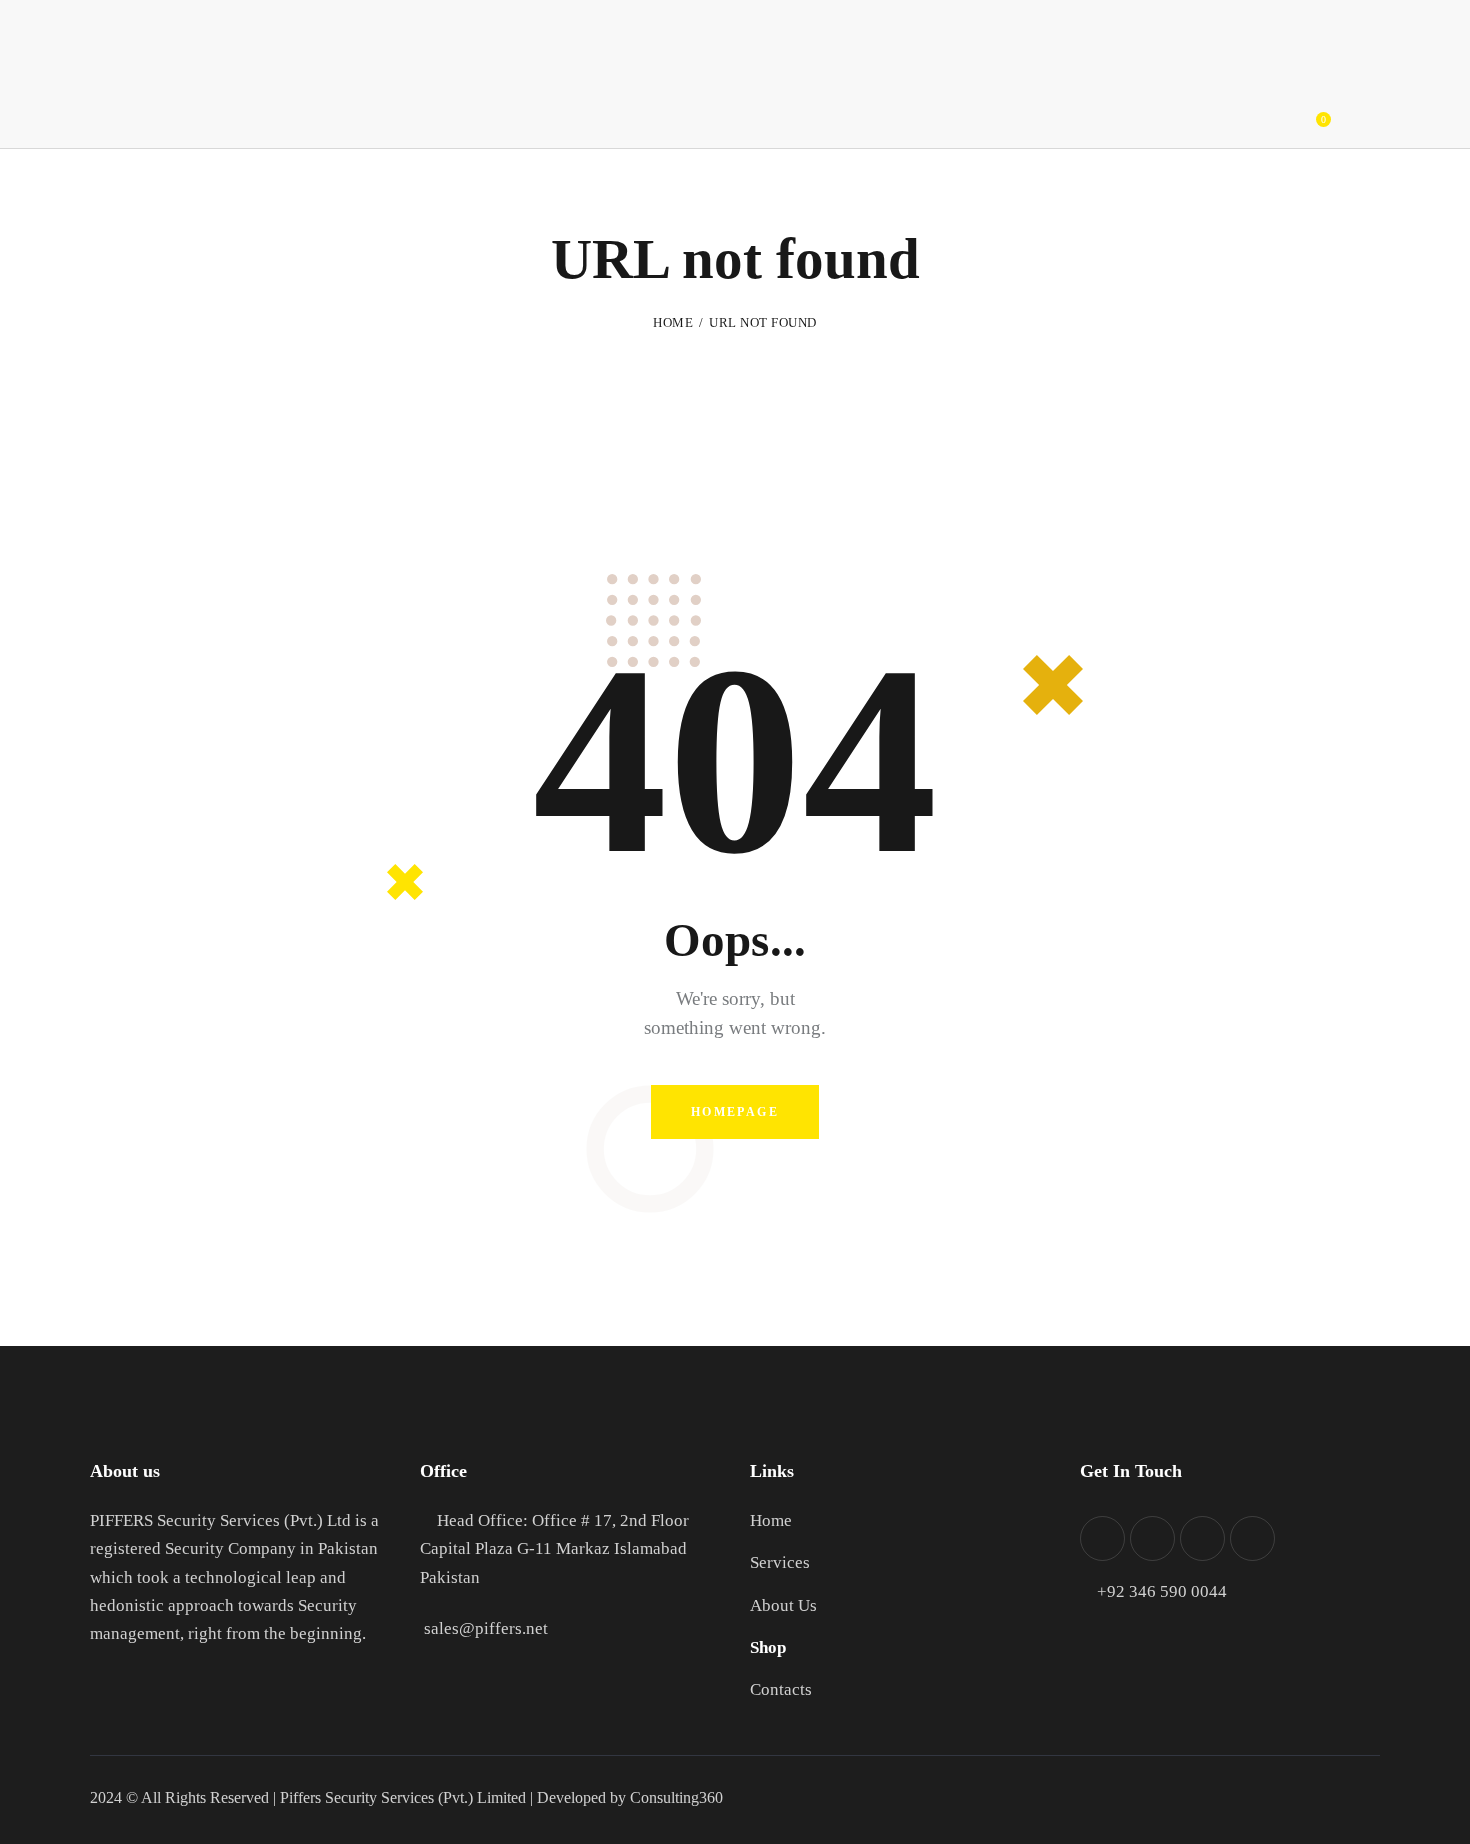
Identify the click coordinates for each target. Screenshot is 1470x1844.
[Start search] (1367, 112)
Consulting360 (674, 1797)
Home (673, 322)
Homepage (735, 1112)
